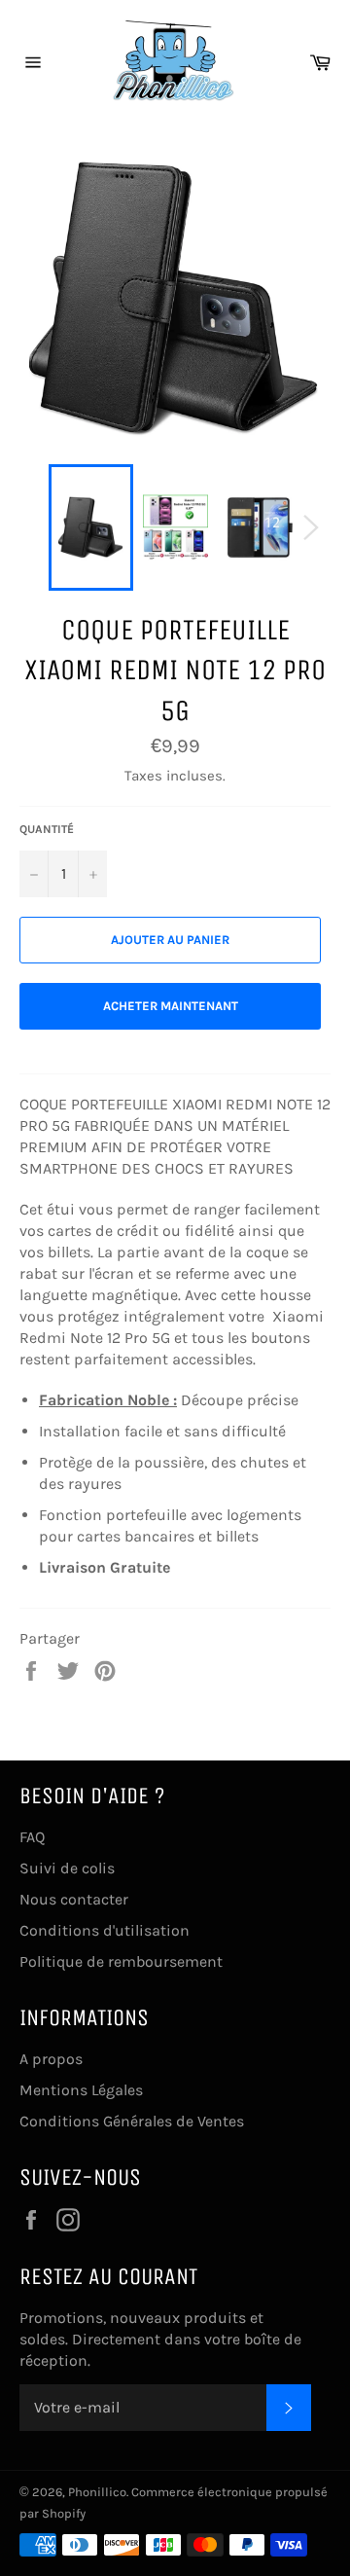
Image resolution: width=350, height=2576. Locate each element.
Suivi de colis (67, 1868)
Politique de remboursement (121, 1961)
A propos (51, 2059)
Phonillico (97, 2492)
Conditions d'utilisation (105, 1930)
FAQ (32, 1837)
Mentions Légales (81, 2090)
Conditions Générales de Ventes (132, 2121)
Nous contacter (74, 1899)
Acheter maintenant (171, 1006)
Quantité (47, 829)
